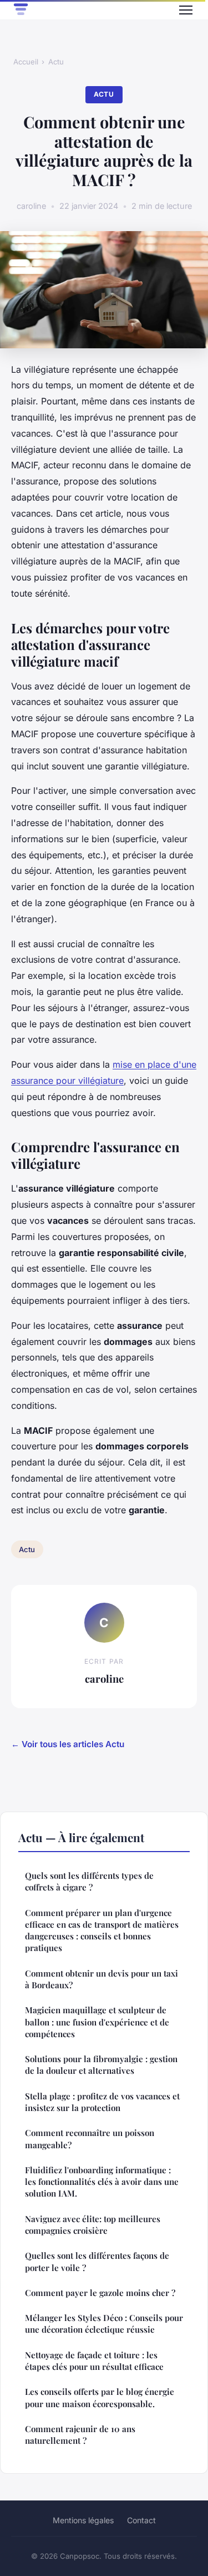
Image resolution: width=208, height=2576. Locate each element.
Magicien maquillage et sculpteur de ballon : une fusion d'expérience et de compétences (97, 2022)
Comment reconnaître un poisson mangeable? (90, 2139)
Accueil (26, 62)
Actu (56, 62)
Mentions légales (83, 2520)
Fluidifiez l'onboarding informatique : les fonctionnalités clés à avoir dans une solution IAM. (102, 2182)
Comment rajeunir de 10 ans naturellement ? (80, 2435)
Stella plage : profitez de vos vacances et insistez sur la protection (102, 2102)
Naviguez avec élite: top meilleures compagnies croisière (93, 2225)
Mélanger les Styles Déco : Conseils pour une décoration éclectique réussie (104, 2324)
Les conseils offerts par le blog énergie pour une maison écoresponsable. (100, 2397)
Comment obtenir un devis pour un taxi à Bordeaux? (102, 1979)
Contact (141, 2520)
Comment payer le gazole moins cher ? (100, 2293)
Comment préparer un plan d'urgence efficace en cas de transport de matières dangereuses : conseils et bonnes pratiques (102, 1930)
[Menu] (186, 10)
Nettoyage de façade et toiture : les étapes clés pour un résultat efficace (94, 2361)
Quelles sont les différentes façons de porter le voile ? (97, 2261)
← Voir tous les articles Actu (68, 1744)
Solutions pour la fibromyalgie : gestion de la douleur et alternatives (101, 2065)
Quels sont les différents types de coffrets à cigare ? (89, 1881)
